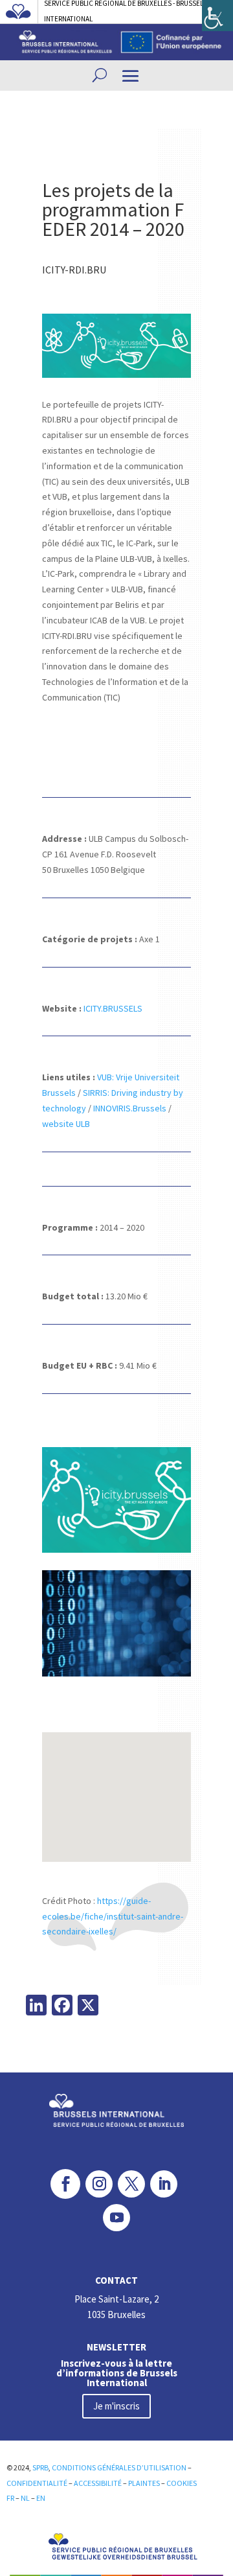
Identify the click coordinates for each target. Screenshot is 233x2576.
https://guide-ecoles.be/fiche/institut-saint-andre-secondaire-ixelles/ (113, 1916)
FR (11, 2498)
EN (41, 2498)
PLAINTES (144, 2483)
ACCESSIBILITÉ (98, 2483)
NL (25, 2498)
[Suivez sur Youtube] (116, 2218)
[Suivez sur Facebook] (65, 2184)
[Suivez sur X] (131, 2184)
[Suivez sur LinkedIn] (164, 2184)
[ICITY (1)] (116, 1553)
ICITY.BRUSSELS (113, 1008)
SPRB (40, 2467)
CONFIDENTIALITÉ (37, 2483)
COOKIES (182, 2483)
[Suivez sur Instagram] (99, 2184)
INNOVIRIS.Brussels (130, 1108)
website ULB (66, 1124)
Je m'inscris (116, 2406)
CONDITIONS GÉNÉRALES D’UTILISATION (120, 2467)
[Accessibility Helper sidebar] (217, 16)
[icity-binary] (116, 1677)
